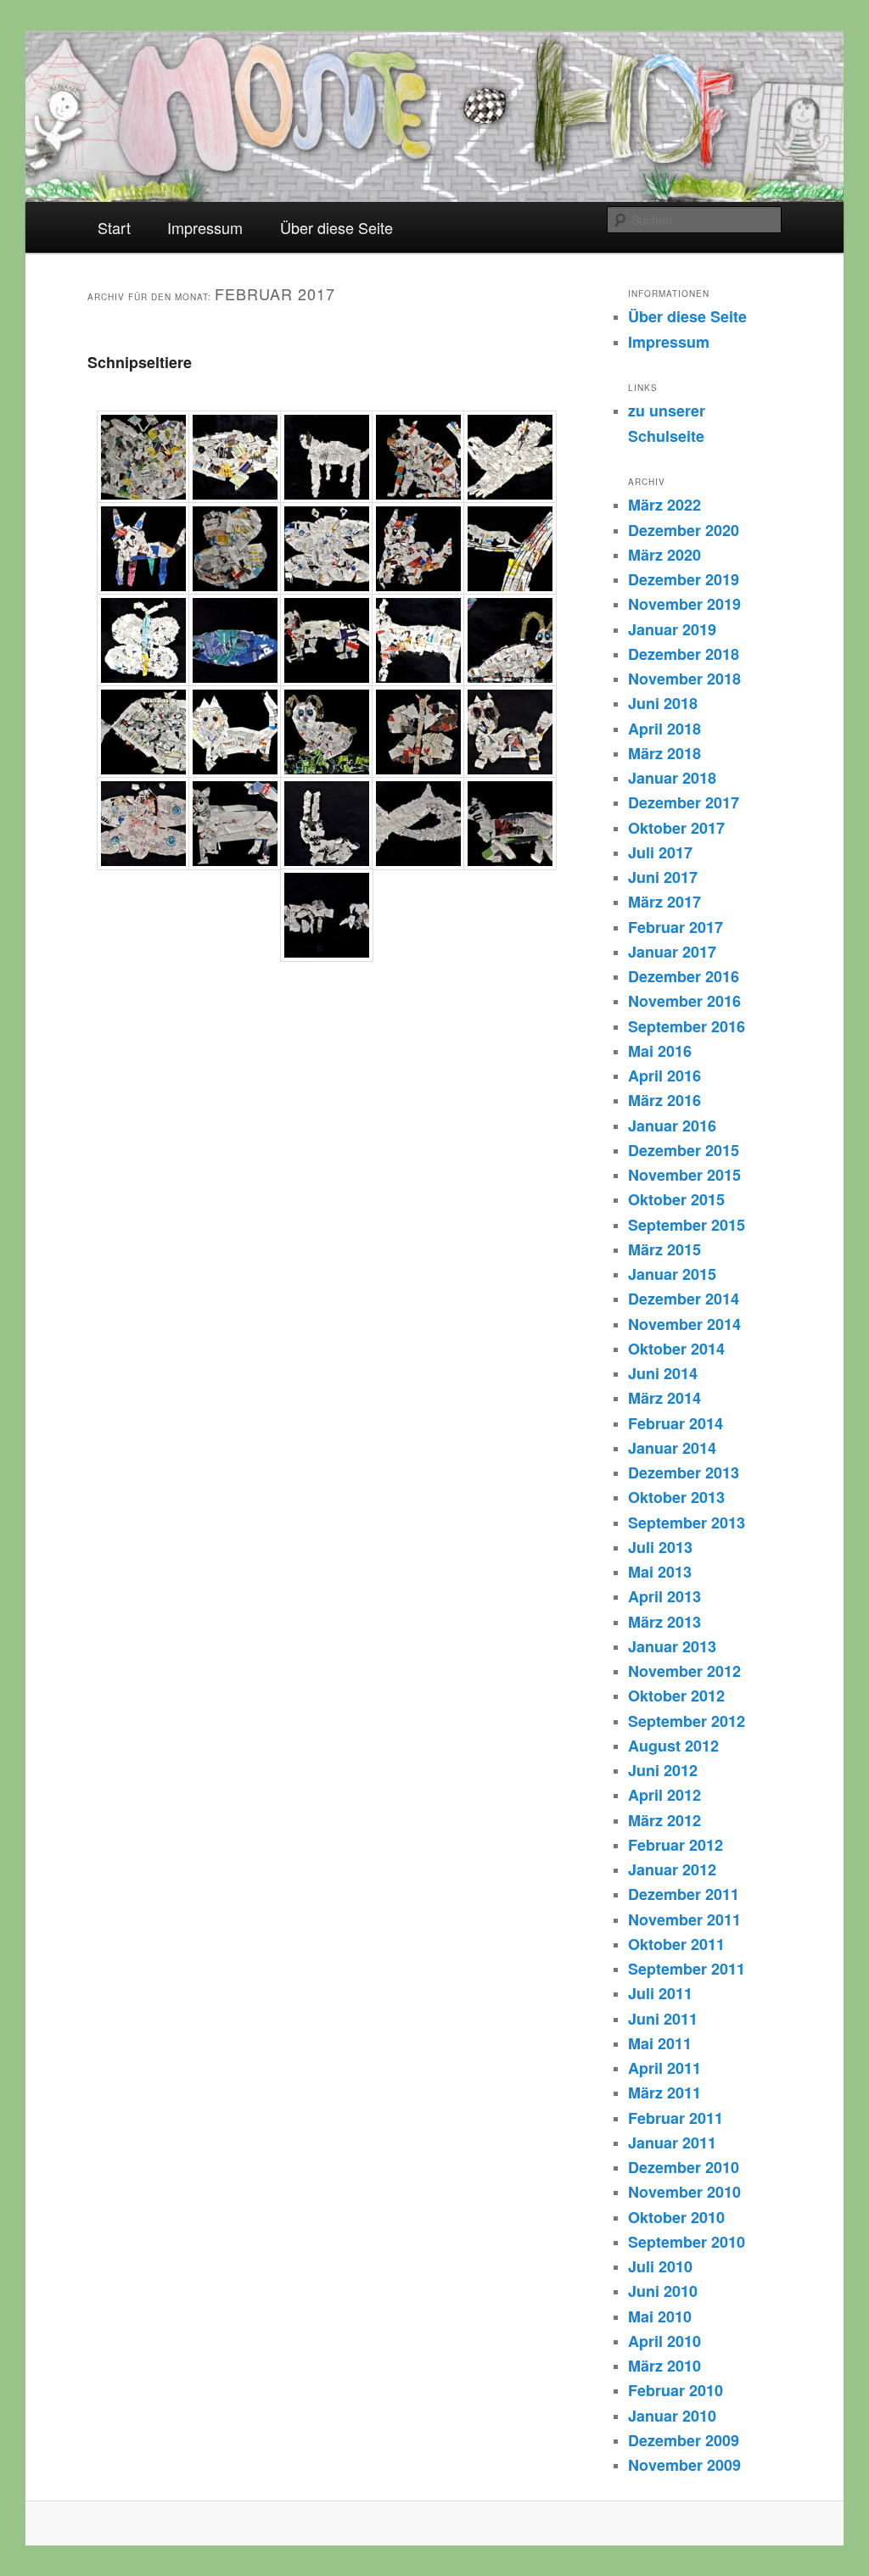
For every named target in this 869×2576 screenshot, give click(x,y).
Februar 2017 (676, 927)
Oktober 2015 (676, 1199)
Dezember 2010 (684, 2167)
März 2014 (664, 1398)
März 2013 (664, 1622)
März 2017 (664, 902)
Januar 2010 (672, 2416)
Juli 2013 (660, 1547)
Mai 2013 (660, 1572)
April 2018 (664, 729)
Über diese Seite (336, 227)
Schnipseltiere (140, 362)
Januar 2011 (672, 2143)
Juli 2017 (660, 852)
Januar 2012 (672, 1869)
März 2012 (664, 1820)
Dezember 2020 (684, 530)
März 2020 (664, 555)
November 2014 (684, 1324)
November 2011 (684, 1919)
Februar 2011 (676, 2118)
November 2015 (684, 1175)
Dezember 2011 (684, 1894)
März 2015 (664, 1249)
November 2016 (684, 1001)
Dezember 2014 (684, 1299)
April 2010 (664, 2341)
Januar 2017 (672, 952)
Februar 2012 (676, 1845)
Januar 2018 (672, 778)
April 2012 (664, 1795)
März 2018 (664, 753)
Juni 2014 (663, 1373)
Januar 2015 (672, 1274)
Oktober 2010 (676, 2217)
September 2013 (687, 1523)
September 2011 (687, 1969)
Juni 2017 (663, 877)
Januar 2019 (672, 629)
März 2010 (664, 2366)
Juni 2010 (663, 2291)
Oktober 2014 (676, 1349)
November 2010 (684, 2192)
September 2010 (687, 2242)
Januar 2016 (672, 1126)
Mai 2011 (660, 2043)
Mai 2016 (660, 1051)
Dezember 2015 (684, 1150)
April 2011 (664, 2068)
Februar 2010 (676, 2390)
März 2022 (664, 505)
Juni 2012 (663, 1770)
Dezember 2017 (684, 802)
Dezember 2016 (684, 976)
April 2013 (664, 1596)
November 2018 (684, 679)
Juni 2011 (663, 2019)
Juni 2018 (663, 703)
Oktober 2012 (676, 1696)
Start (114, 227)
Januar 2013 (672, 1646)
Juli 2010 (660, 2266)
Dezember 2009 (684, 2440)
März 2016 (664, 1100)
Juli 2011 (660, 1993)
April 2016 (664, 1076)
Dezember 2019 (684, 579)
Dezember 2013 (684, 1472)
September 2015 (687, 1225)
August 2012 (673, 1746)
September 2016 (687, 1026)
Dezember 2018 (684, 654)
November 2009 (684, 2465)
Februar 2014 (676, 1423)
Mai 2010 (660, 2316)
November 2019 (684, 604)
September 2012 (687, 1721)
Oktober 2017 (676, 828)
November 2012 (684, 1671)
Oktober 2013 (676, 1497)
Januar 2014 (672, 1448)
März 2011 (664, 2093)
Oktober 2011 (676, 1944)
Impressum (205, 227)
